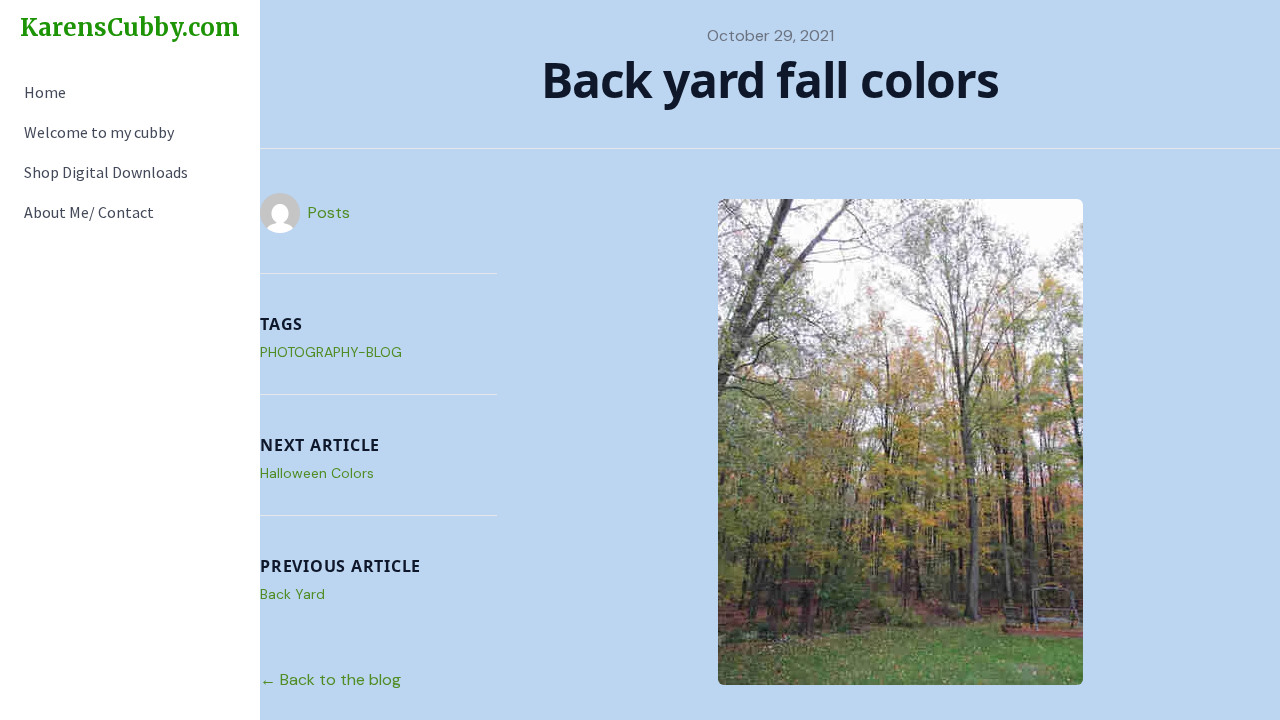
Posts (329, 212)
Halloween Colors (317, 473)
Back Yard (292, 594)
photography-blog (331, 352)
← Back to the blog (330, 679)
